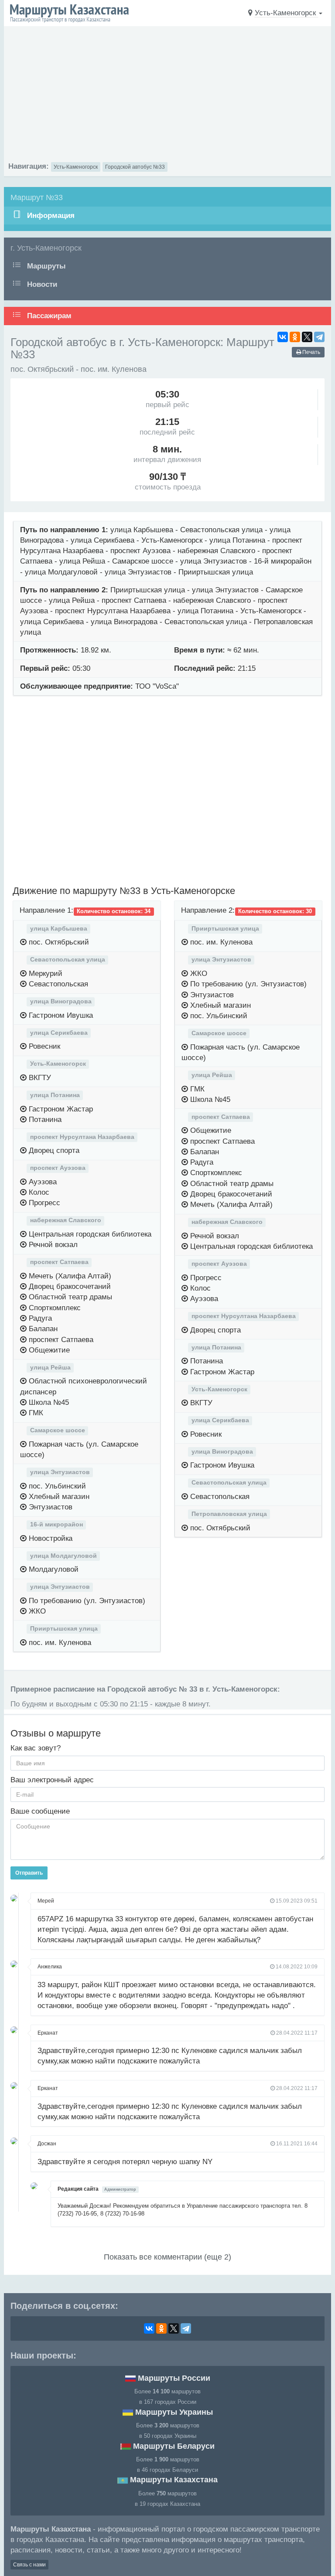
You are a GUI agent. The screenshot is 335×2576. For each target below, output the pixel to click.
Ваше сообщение (40, 1811)
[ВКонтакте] (283, 337)
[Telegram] (319, 337)
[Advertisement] (167, 96)
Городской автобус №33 (135, 167)
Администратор (120, 2189)
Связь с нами (29, 2565)
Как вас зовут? (36, 1748)
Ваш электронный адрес (52, 1780)
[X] (307, 337)
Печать (311, 352)
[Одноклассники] (295, 337)
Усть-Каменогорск (76, 167)
